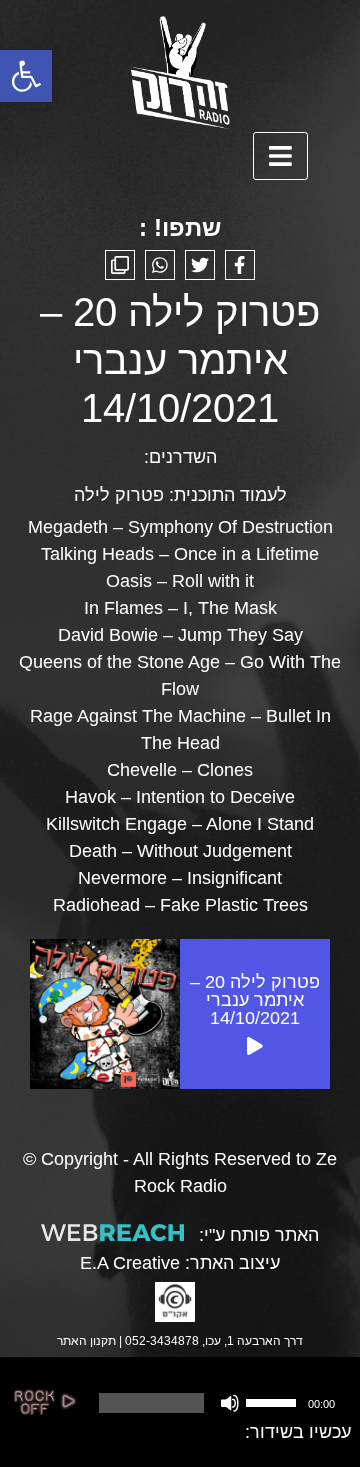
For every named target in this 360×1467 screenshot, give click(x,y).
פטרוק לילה (119, 495)
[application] (215, 1403)
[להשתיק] (230, 1403)
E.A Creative (130, 1263)
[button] (26, 76)
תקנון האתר (86, 1341)
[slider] (274, 1401)
